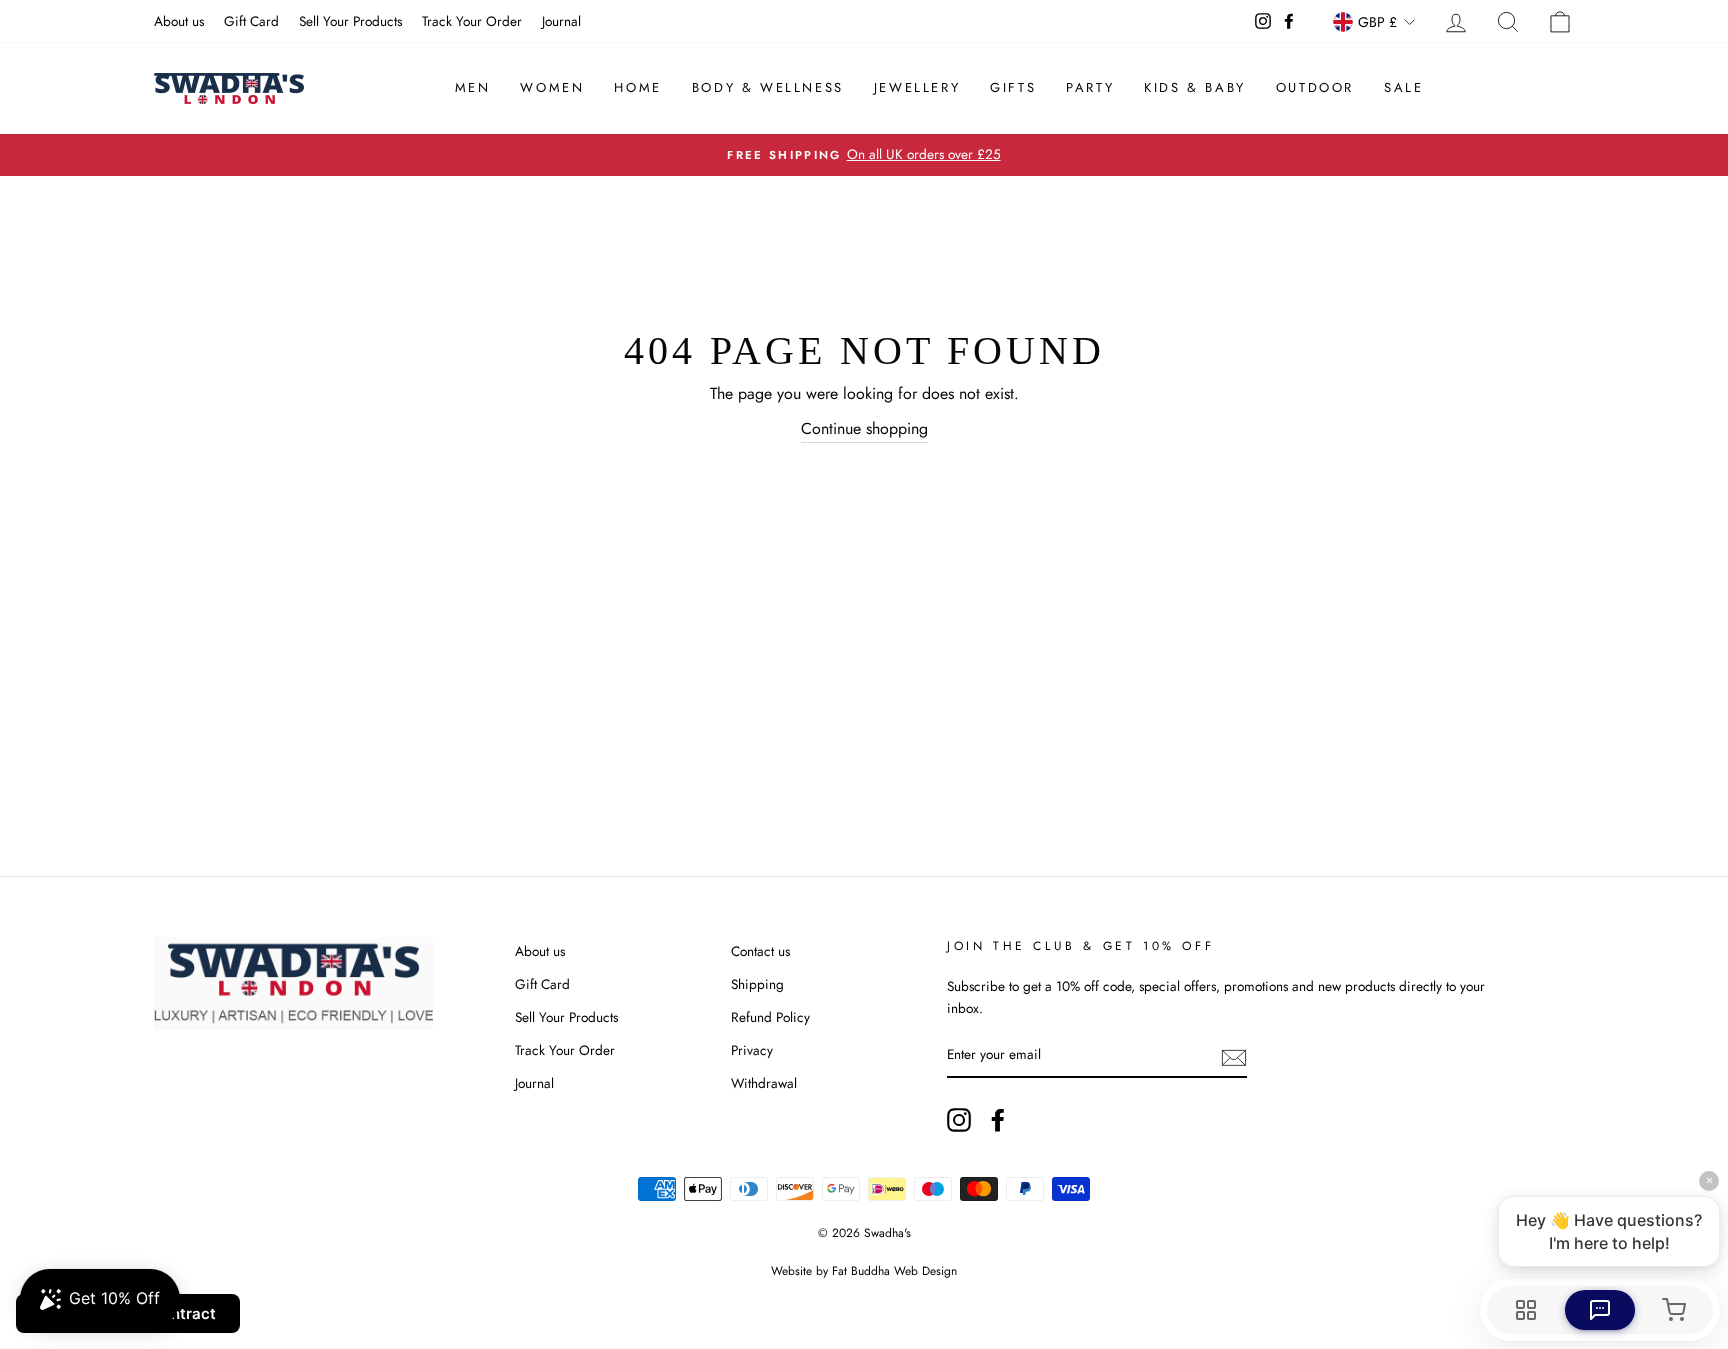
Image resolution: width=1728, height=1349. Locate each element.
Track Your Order (472, 21)
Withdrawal (764, 1083)
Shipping (757, 984)
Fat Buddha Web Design (894, 1271)
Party (1090, 87)
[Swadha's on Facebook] (998, 1120)
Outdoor (1315, 87)
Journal (561, 21)
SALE (1403, 87)
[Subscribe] (1234, 1056)
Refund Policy (770, 1017)
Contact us (760, 951)
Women (552, 87)
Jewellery (917, 87)
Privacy (752, 1050)
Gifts (1013, 87)
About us (179, 21)
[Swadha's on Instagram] (959, 1120)
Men (473, 87)
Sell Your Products (350, 21)
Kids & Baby (1195, 87)
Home (637, 87)
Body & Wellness (768, 87)
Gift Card (251, 21)
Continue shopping (864, 428)
